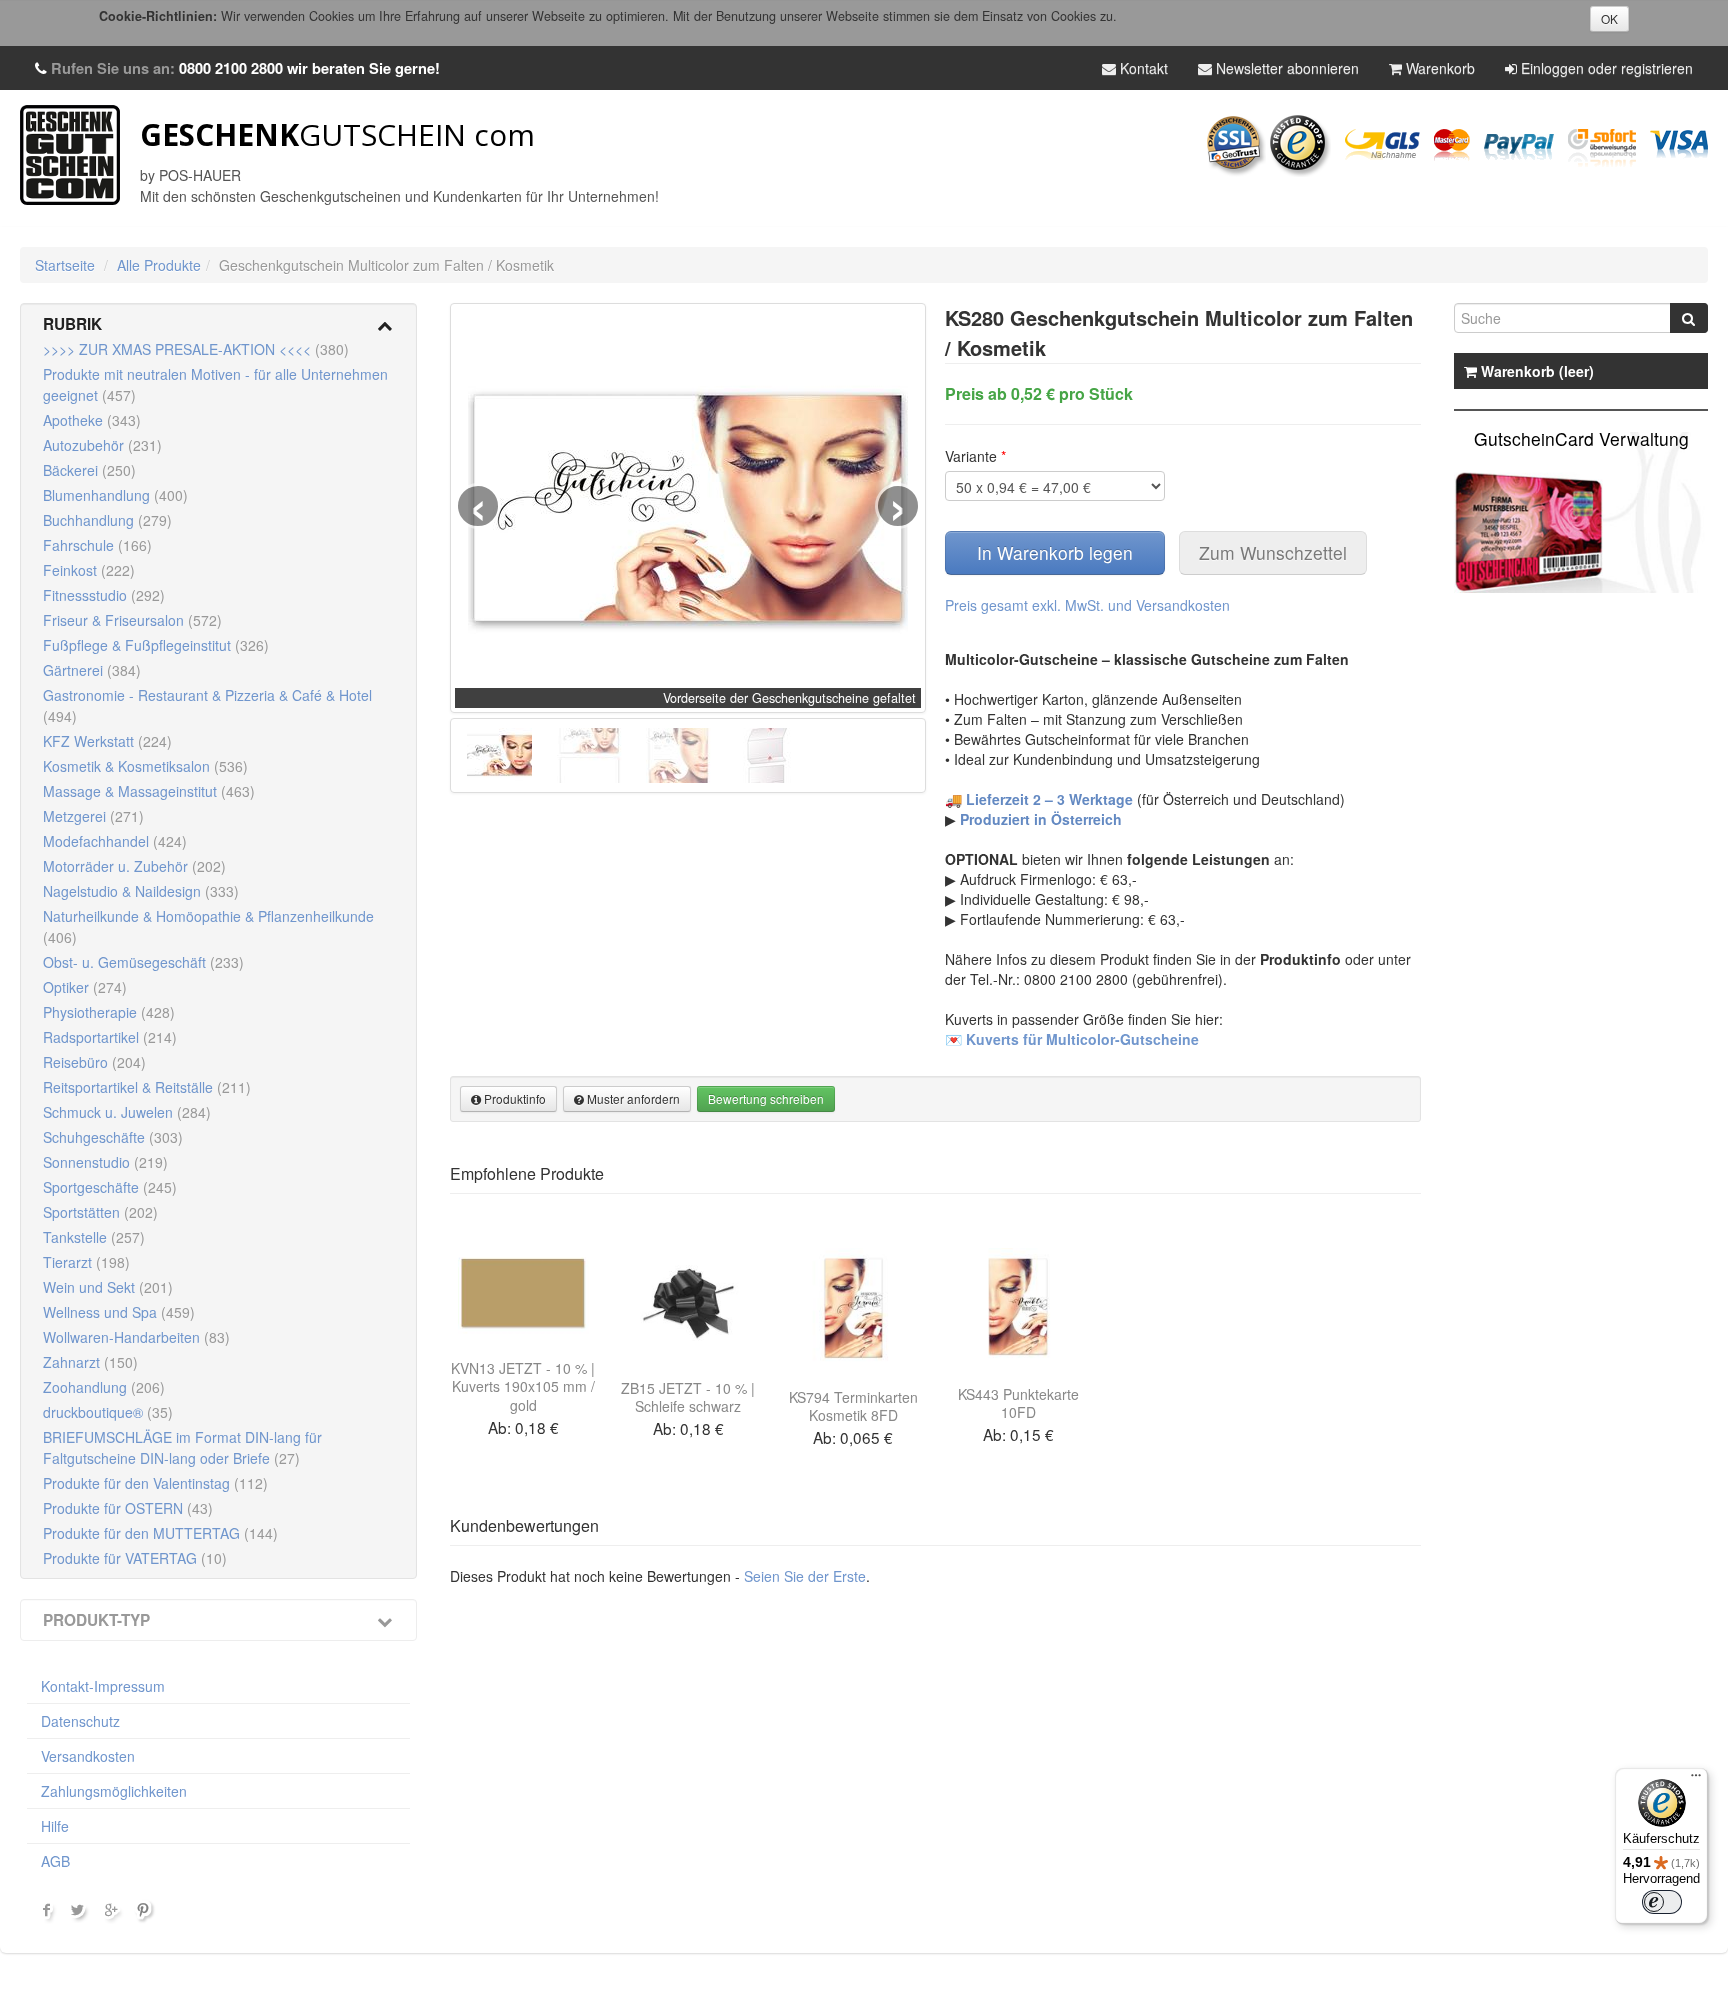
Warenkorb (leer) (1535, 371)
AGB (55, 1861)
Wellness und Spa (119, 1312)
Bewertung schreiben (766, 1098)
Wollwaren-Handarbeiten (136, 1337)
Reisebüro (94, 1062)
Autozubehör (102, 445)
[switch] (1662, 1902)
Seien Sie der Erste (805, 1576)
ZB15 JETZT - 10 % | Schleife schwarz (688, 1397)
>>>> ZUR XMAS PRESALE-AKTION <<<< (196, 349)
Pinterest (146, 1914)
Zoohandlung (104, 1387)
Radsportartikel (110, 1037)
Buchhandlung (107, 520)
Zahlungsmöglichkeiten (114, 1791)
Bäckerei (89, 470)
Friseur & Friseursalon (132, 620)
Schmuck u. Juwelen (127, 1112)
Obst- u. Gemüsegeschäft (143, 962)
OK (1609, 18)
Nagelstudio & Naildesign (141, 891)
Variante (975, 456)
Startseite (65, 265)
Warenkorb (1438, 68)
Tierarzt (86, 1262)
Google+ (113, 1914)
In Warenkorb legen (1055, 552)
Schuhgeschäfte (113, 1137)
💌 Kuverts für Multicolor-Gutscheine (1072, 1039)
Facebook (47, 1914)
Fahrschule (97, 545)
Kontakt (1142, 68)
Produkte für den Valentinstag (155, 1483)
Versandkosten (88, 1756)
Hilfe (55, 1826)
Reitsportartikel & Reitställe (147, 1087)
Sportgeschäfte (110, 1187)
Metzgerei (93, 816)
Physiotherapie (109, 1012)
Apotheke (92, 420)
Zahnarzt (90, 1362)
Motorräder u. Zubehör (134, 866)
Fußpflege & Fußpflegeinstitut (156, 645)
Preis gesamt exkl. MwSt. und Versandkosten (1087, 605)
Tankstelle (94, 1237)
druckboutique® (108, 1412)
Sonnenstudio (105, 1162)
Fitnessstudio (104, 595)
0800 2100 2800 (231, 68)
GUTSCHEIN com (337, 134)
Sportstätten (100, 1212)
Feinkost (89, 570)
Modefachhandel (115, 841)
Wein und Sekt (108, 1287)
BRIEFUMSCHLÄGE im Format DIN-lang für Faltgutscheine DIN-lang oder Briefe (182, 1447)
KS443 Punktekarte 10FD (1018, 1403)
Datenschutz (80, 1721)
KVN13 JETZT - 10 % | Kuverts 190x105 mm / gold (523, 1386)
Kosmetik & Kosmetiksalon (145, 766)
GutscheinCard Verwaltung (1581, 438)
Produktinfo (513, 1098)
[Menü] (1696, 1780)
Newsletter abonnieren (1285, 68)
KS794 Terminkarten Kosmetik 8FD (853, 1406)
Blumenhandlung (115, 495)
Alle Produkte (159, 265)
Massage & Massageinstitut (149, 791)
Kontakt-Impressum (103, 1686)
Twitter (80, 1914)
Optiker (85, 987)
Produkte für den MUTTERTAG (160, 1533)
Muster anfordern (632, 1098)
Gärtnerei (92, 670)
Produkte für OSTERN (128, 1508)
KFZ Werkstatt (107, 741)
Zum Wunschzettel (1273, 552)
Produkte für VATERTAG (135, 1558)
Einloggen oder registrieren (1605, 68)
